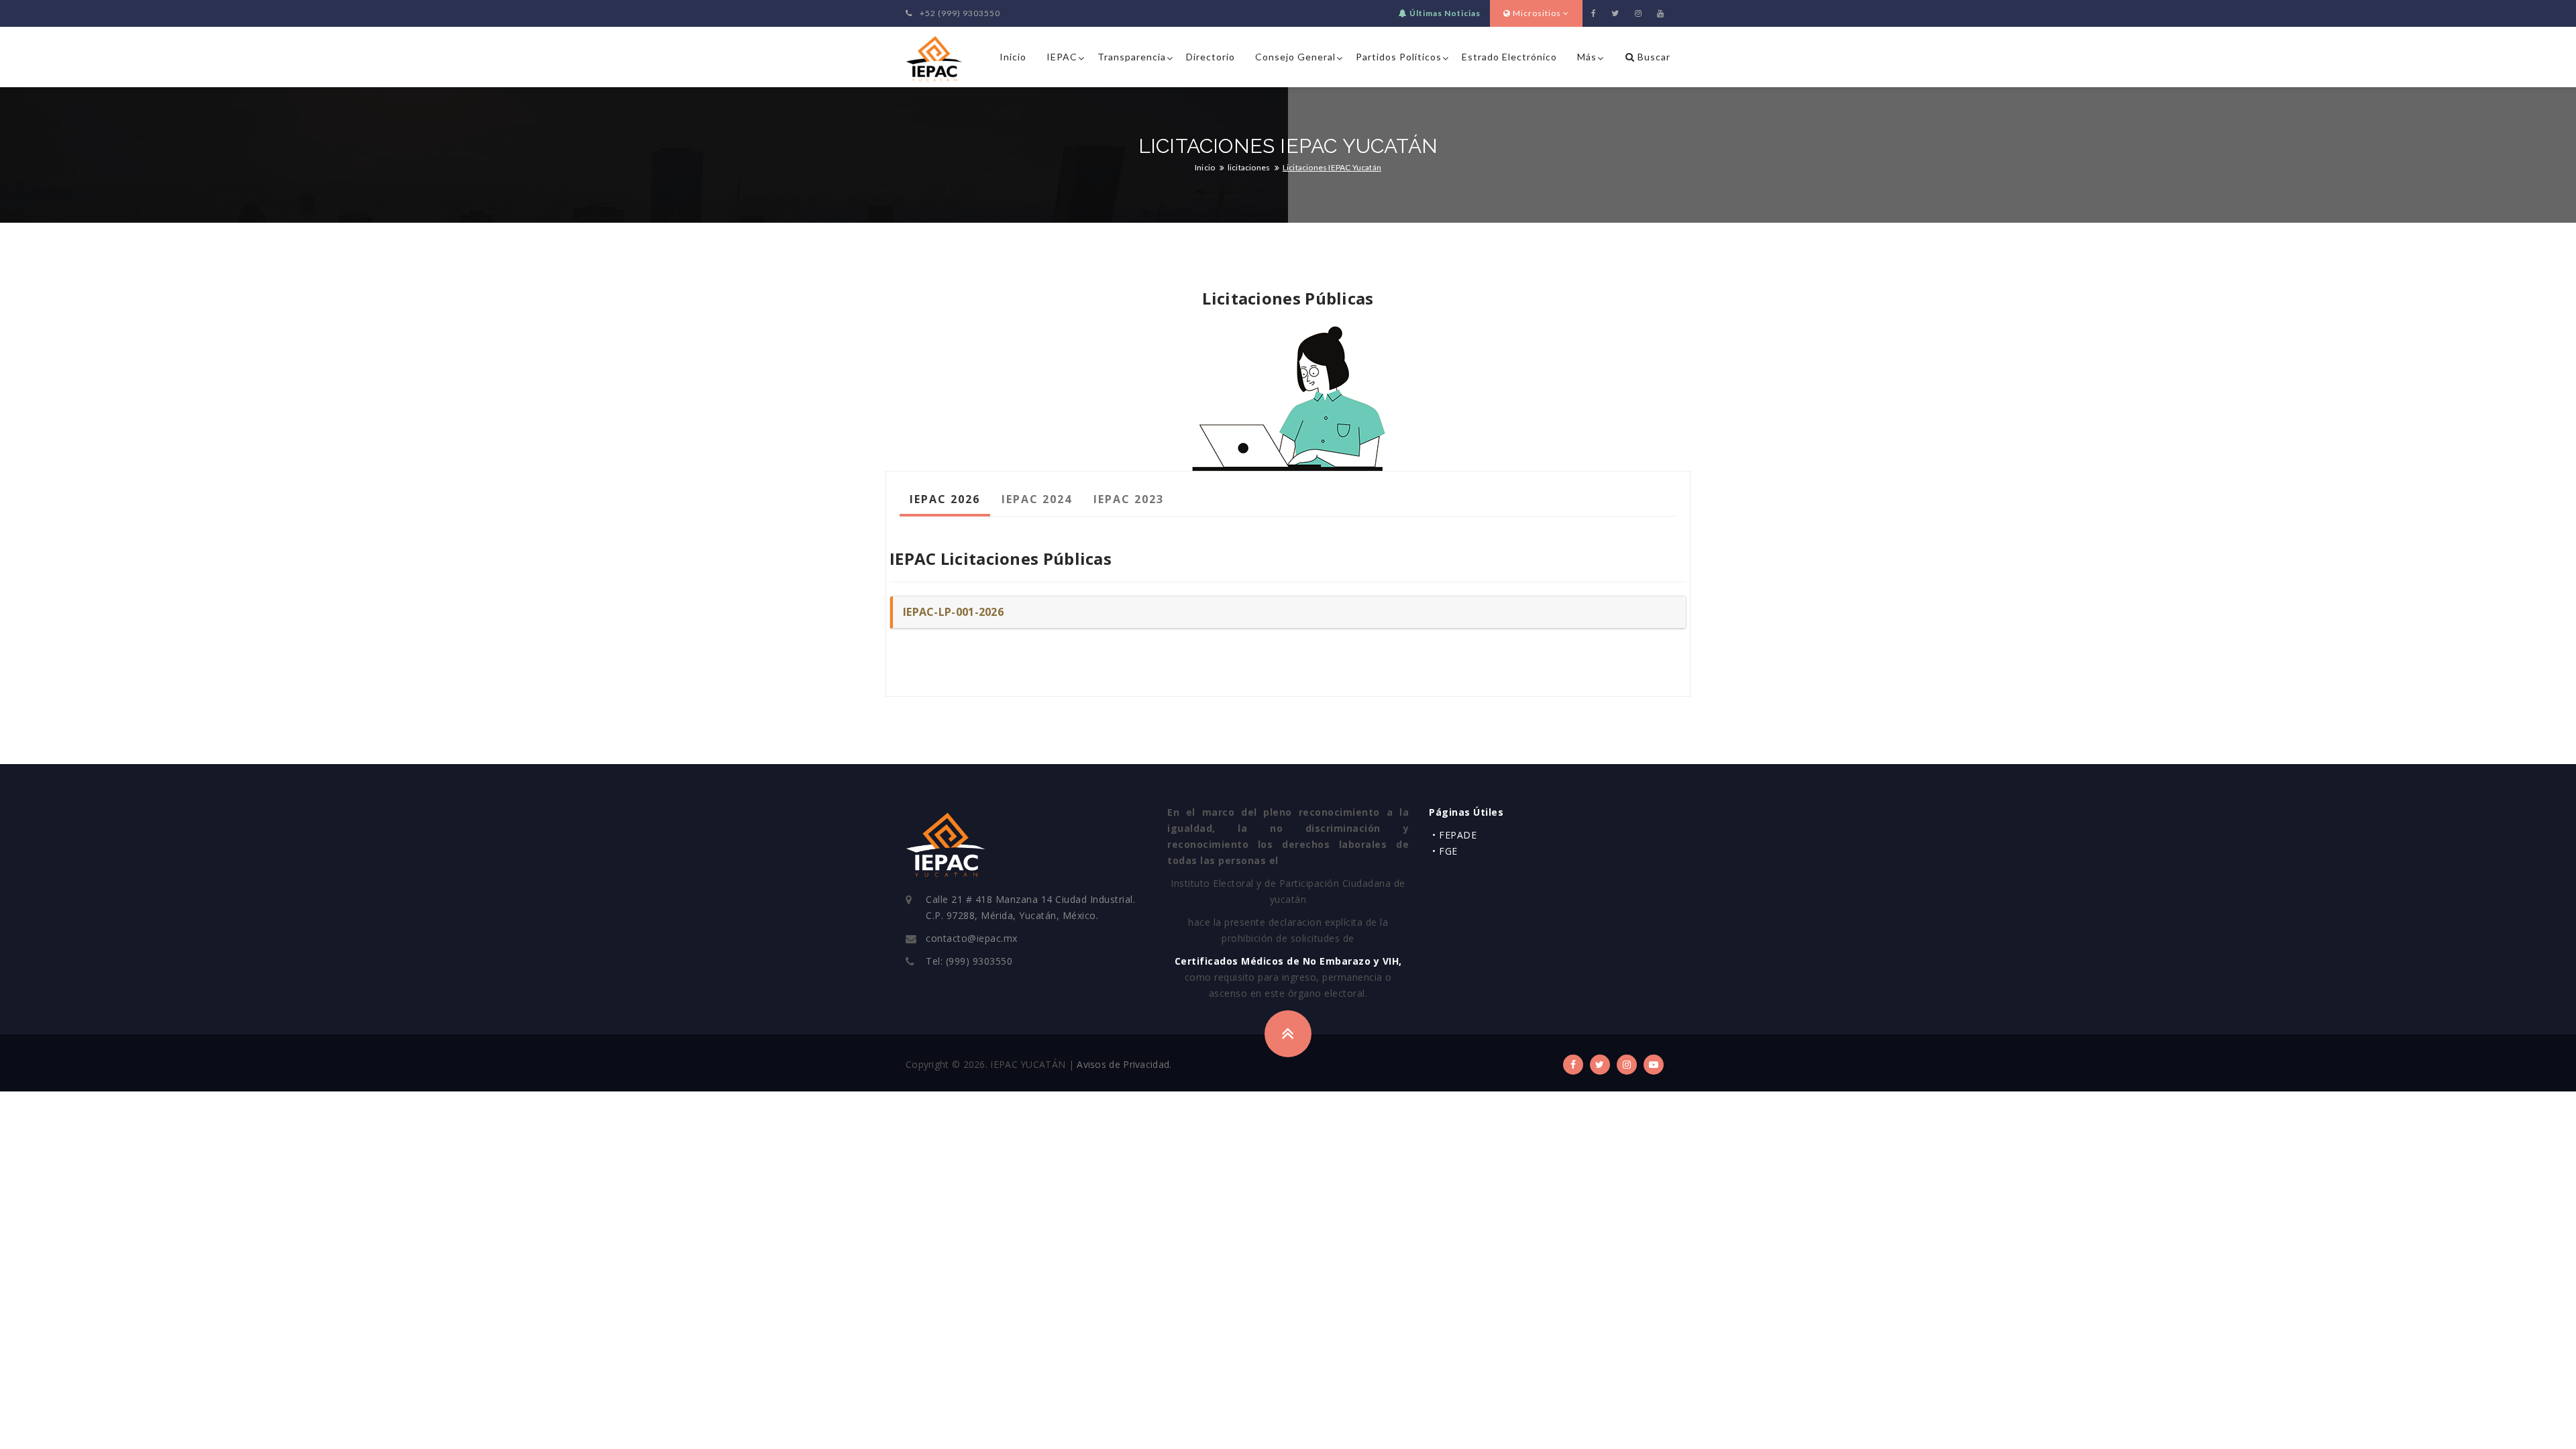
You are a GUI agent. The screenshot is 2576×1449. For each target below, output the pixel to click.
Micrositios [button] (1537, 13)
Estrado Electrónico (1509, 57)
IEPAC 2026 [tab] (945, 499)
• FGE (1445, 851)
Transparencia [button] (1132, 57)
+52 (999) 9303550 (959, 13)
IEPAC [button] (1062, 57)
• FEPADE (1454, 835)
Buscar (1653, 57)
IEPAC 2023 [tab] (1129, 499)
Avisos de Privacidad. (1124, 1064)
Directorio (1211, 57)
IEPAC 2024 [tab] (1037, 499)
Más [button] (1587, 57)
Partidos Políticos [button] (1399, 57)
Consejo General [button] (1295, 57)
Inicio (1013, 57)
